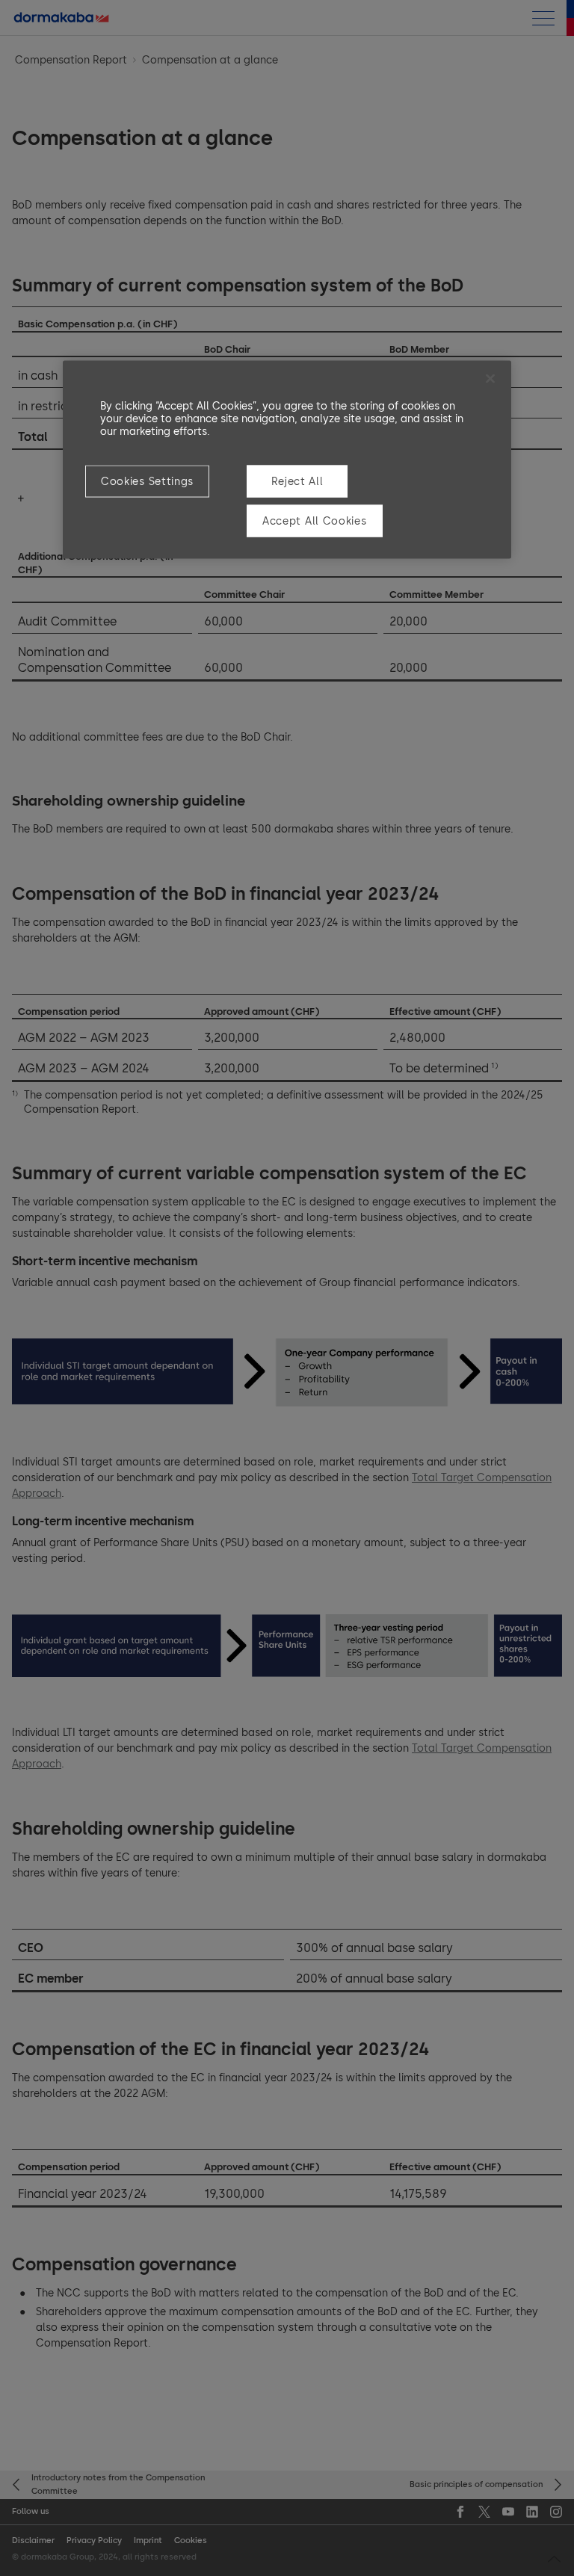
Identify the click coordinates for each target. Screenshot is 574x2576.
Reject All (297, 482)
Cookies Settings (147, 482)
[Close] (490, 379)
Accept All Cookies (315, 521)
